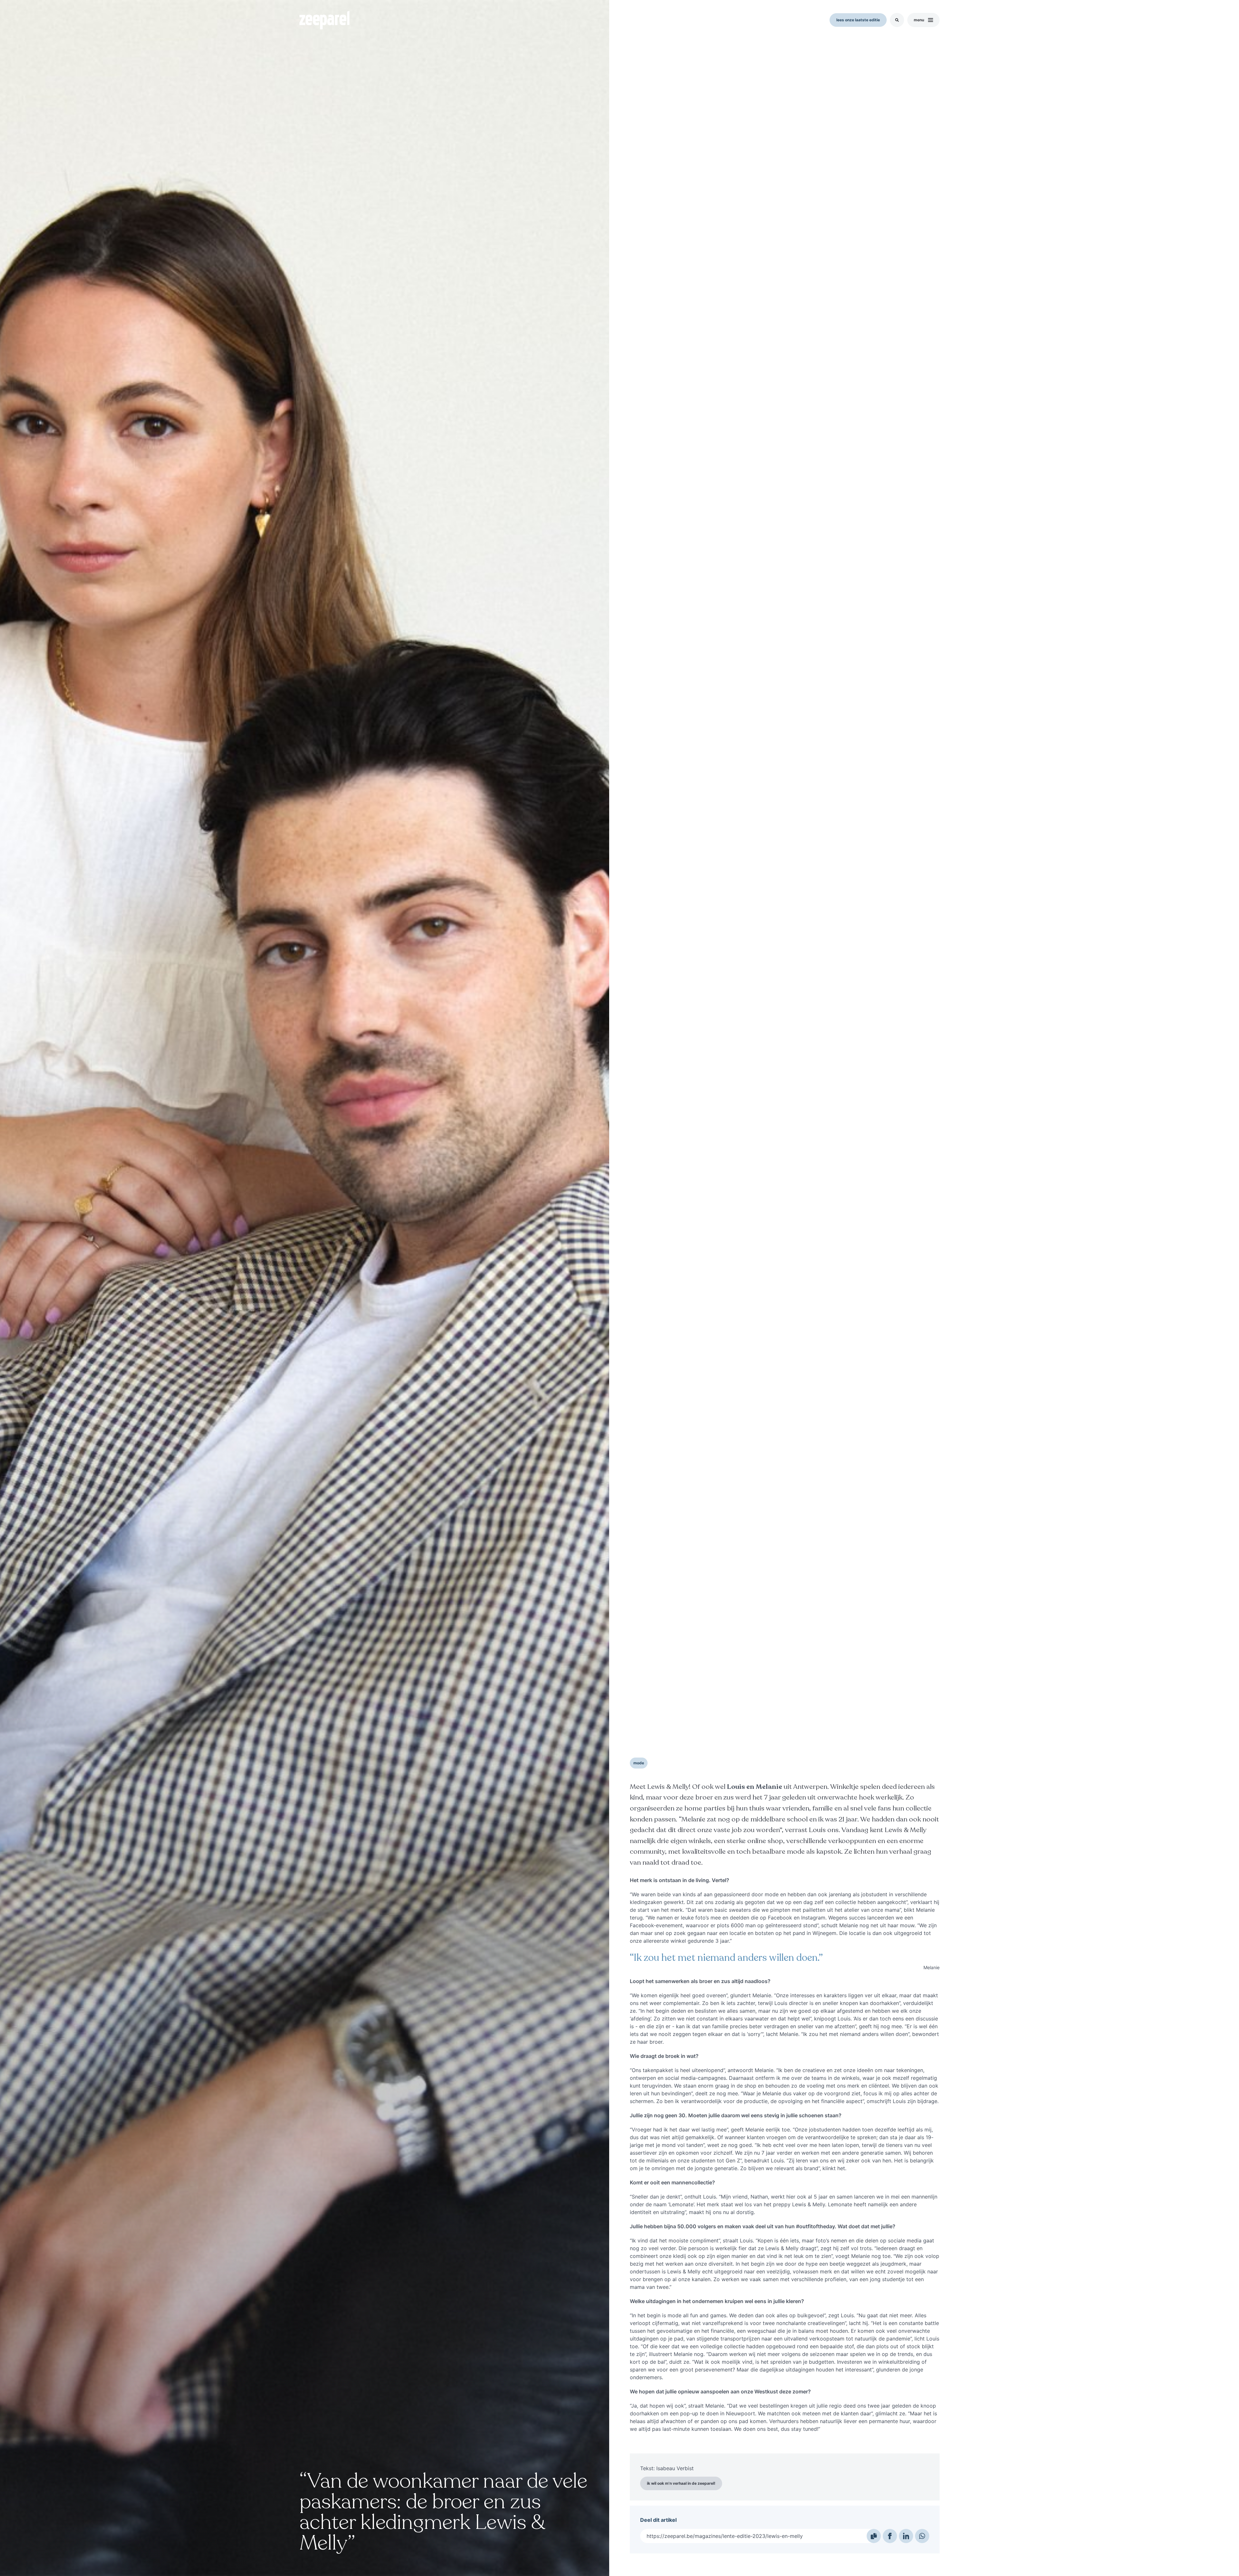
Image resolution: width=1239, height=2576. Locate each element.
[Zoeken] (897, 20)
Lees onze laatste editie (858, 20)
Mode (639, 1763)
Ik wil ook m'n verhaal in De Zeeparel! (681, 2483)
